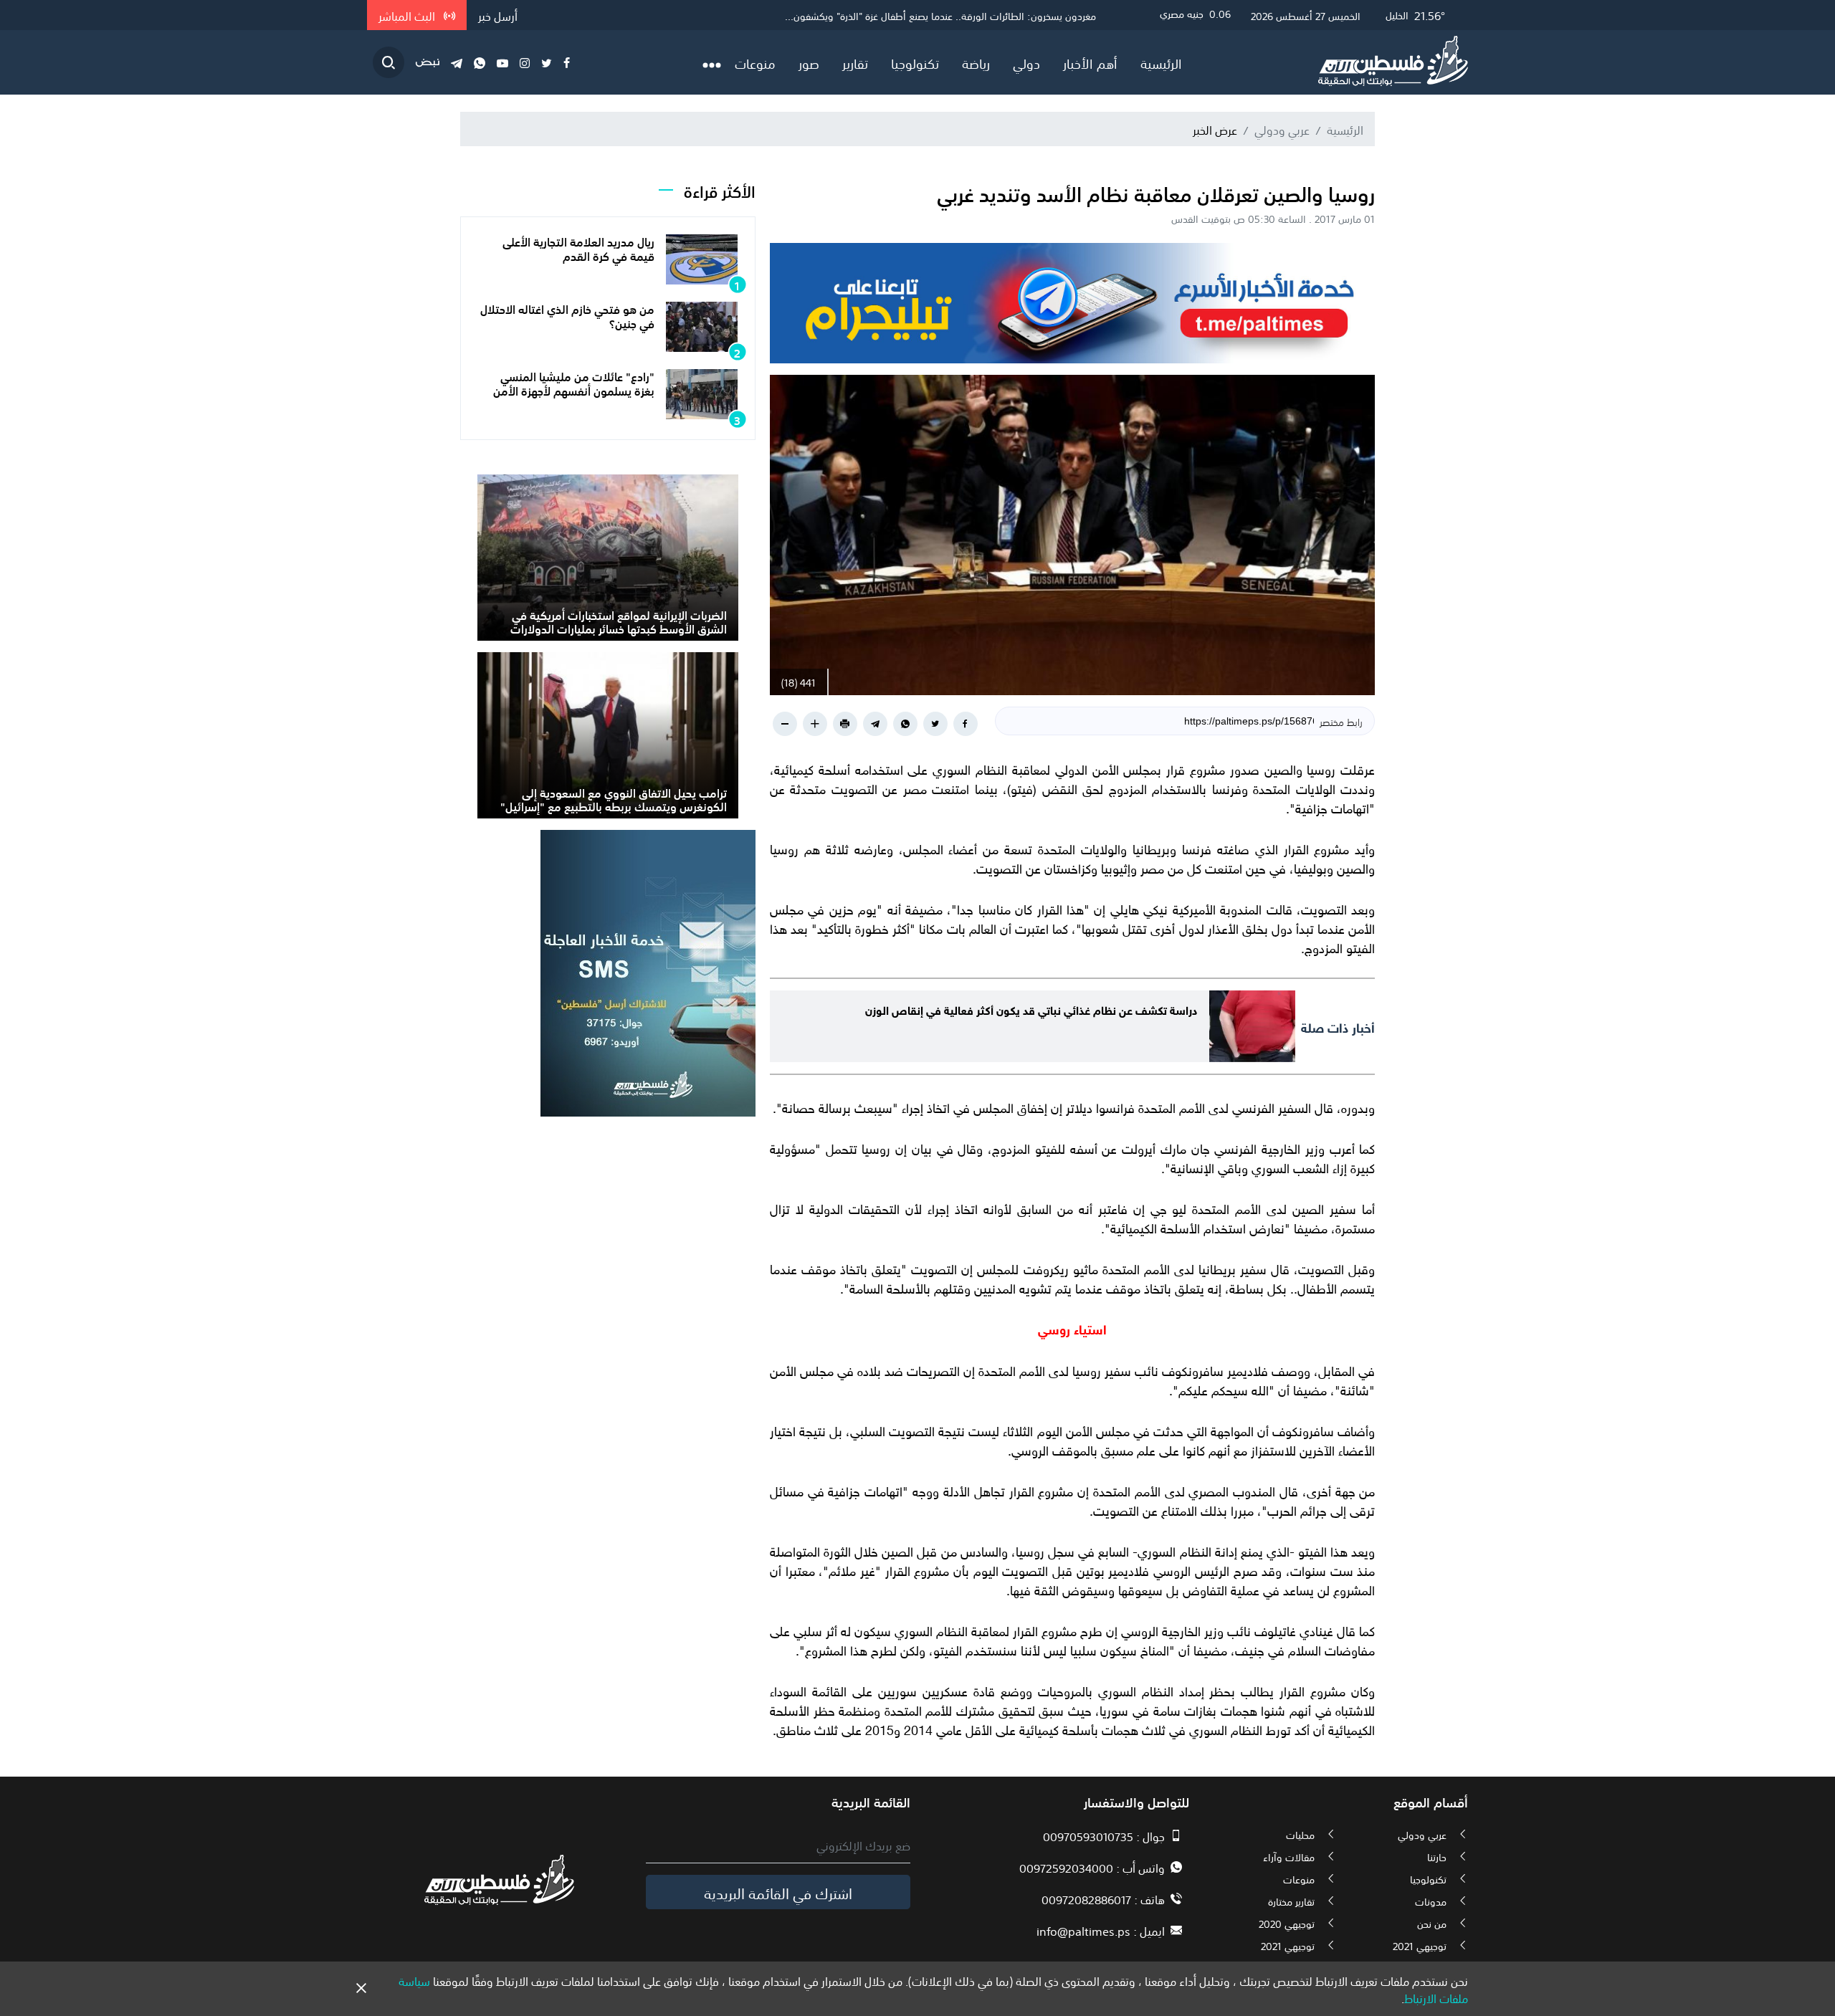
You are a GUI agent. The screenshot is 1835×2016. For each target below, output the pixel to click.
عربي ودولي (1282, 129)
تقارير (855, 62)
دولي (1026, 62)
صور (809, 62)
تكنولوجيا (915, 62)
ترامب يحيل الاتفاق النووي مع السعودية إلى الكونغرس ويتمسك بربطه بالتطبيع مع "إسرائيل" (614, 799)
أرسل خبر (498, 15)
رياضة (976, 62)
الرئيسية (1161, 62)
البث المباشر (408, 15)
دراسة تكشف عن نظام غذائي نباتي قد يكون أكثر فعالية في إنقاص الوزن (1031, 1009)
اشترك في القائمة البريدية (778, 1892)
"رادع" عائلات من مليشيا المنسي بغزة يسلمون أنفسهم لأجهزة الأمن (574, 382)
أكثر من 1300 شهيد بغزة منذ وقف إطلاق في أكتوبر (992, 15)
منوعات (755, 62)
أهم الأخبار (1090, 62)
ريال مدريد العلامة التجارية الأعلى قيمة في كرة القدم (578, 248)
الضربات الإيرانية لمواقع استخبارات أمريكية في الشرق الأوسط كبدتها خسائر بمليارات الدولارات (619, 621)
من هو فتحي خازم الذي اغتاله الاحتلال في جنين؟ (567, 315)
